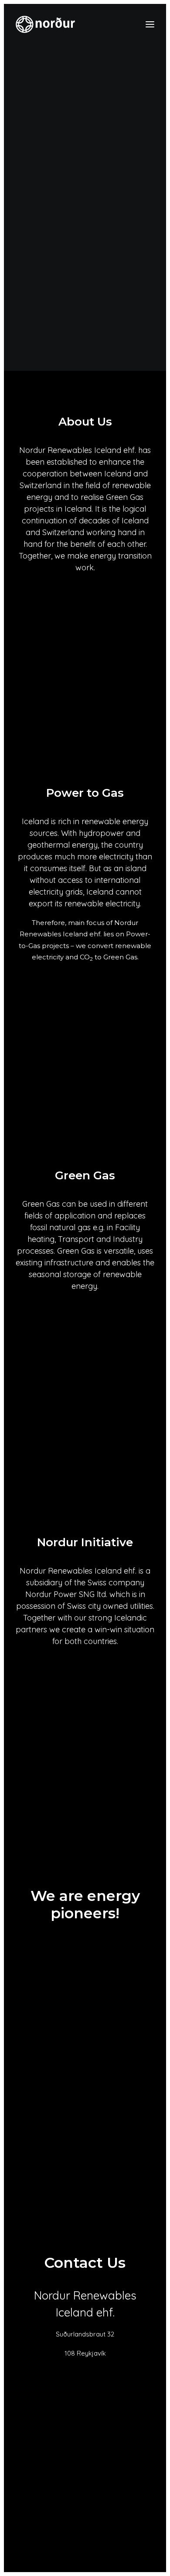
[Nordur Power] (45, 24)
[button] (150, 24)
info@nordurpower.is (85, 2372)
